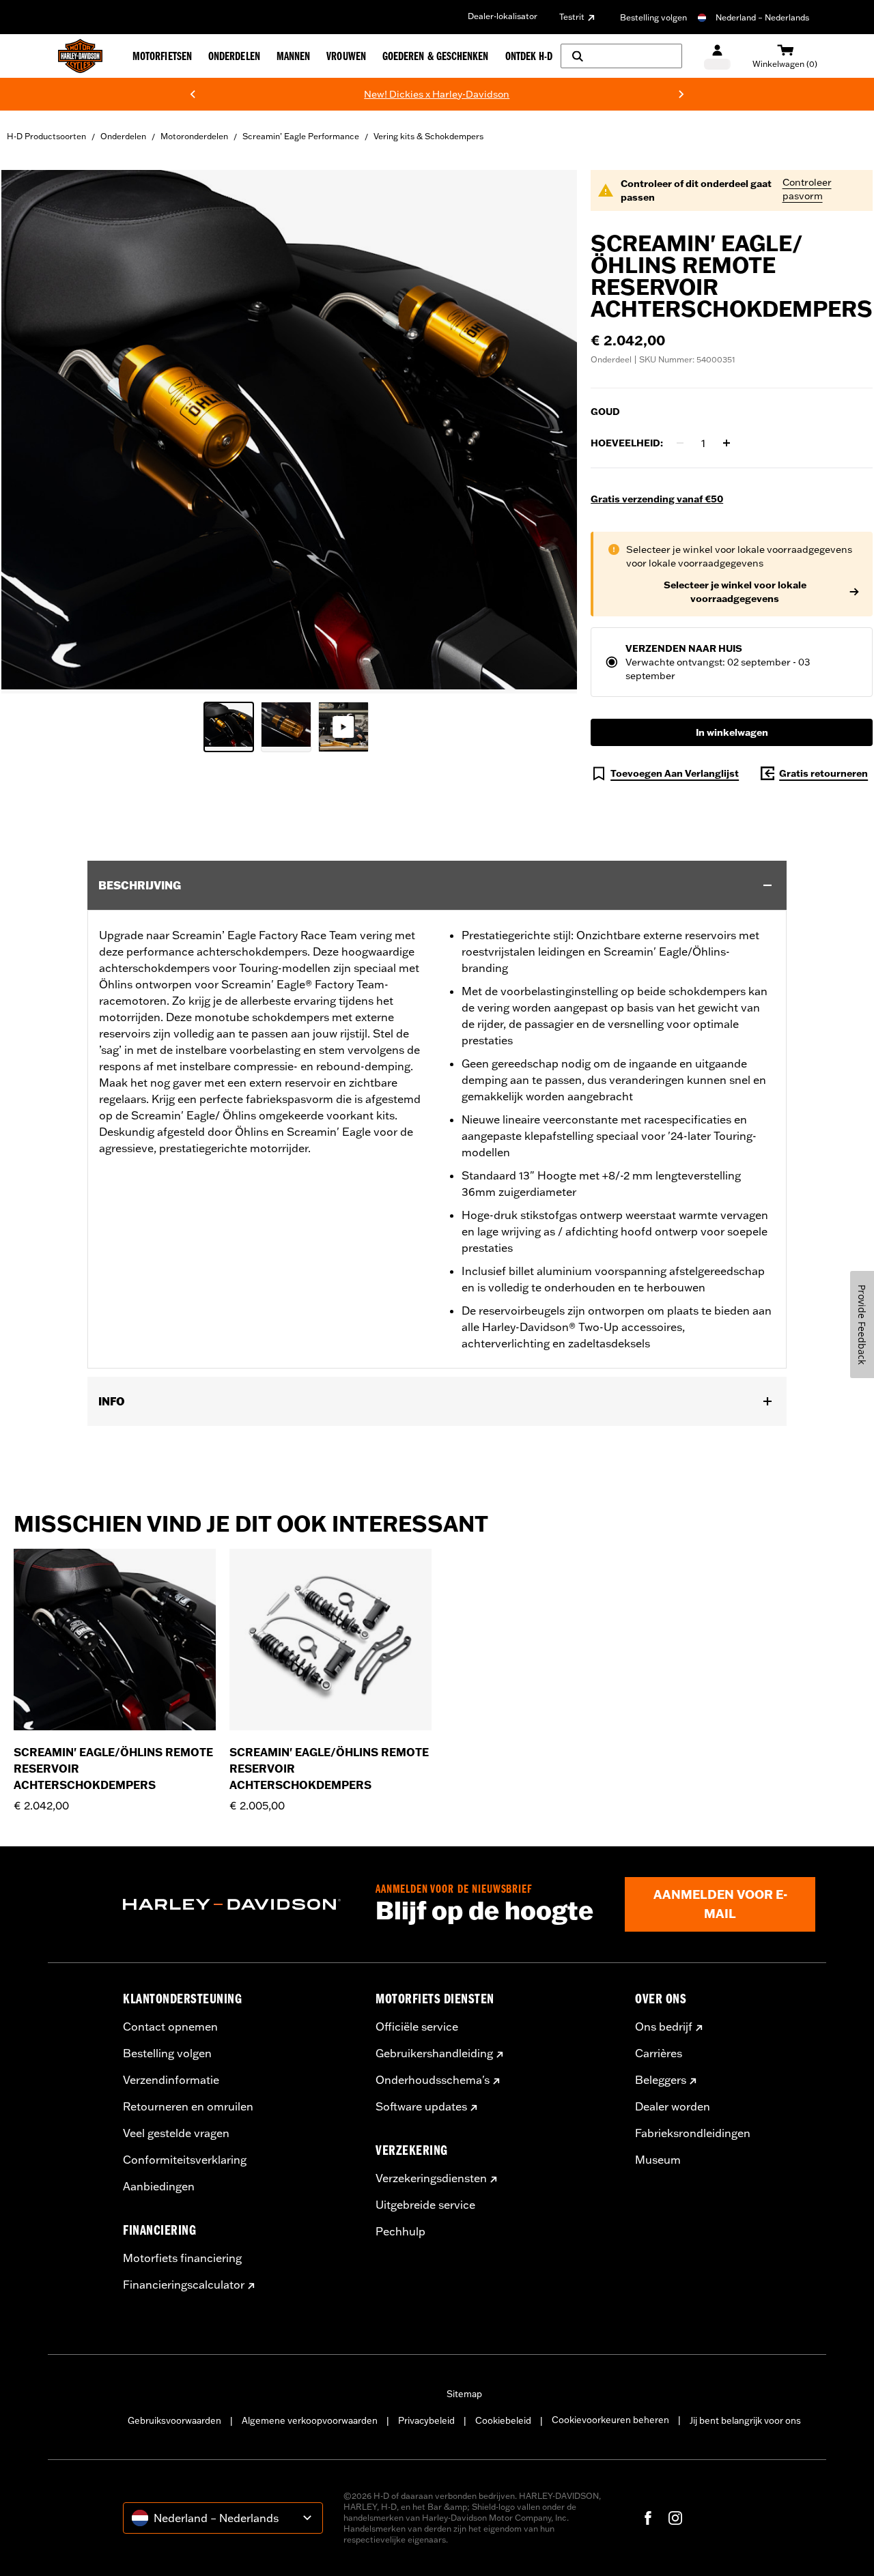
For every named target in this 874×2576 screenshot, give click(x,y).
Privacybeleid (426, 2420)
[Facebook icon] (648, 2518)
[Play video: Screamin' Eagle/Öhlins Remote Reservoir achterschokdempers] (343, 727)
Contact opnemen (170, 2027)
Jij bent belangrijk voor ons (745, 2420)
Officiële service (417, 2027)
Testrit (572, 17)
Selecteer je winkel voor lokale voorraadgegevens (735, 592)
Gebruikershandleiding (434, 2053)
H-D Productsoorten (46, 136)
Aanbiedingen (159, 2186)
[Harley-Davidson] (239, 1904)
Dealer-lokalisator (503, 16)
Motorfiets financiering (182, 2258)
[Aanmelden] (717, 56)
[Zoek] (621, 56)
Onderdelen (123, 136)
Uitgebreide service (425, 2205)
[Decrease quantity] (680, 443)
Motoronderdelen (194, 136)
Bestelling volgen (653, 17)
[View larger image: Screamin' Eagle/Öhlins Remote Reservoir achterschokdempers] (289, 430)
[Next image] (550, 432)
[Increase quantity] (727, 443)
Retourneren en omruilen (188, 2106)
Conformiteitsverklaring (185, 2160)
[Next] (681, 94)
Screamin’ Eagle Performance (301, 136)
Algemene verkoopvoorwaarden (310, 2420)
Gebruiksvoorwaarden (174, 2420)
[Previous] (193, 94)
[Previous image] (29, 432)
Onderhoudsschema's (433, 2080)
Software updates (421, 2106)
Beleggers (661, 2080)
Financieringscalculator (184, 2285)
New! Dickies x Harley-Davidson (334, 94)
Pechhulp (400, 2231)
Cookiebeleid (503, 2420)
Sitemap (464, 2394)
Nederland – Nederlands (762, 17)
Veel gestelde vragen (176, 2133)
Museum (658, 2160)
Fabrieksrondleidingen (693, 2133)
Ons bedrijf (664, 2027)
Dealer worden (673, 2106)
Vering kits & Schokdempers (428, 136)
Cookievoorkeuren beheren (610, 2420)
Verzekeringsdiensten (431, 2178)
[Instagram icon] (675, 2518)
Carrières (659, 2053)
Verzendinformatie (171, 2080)
